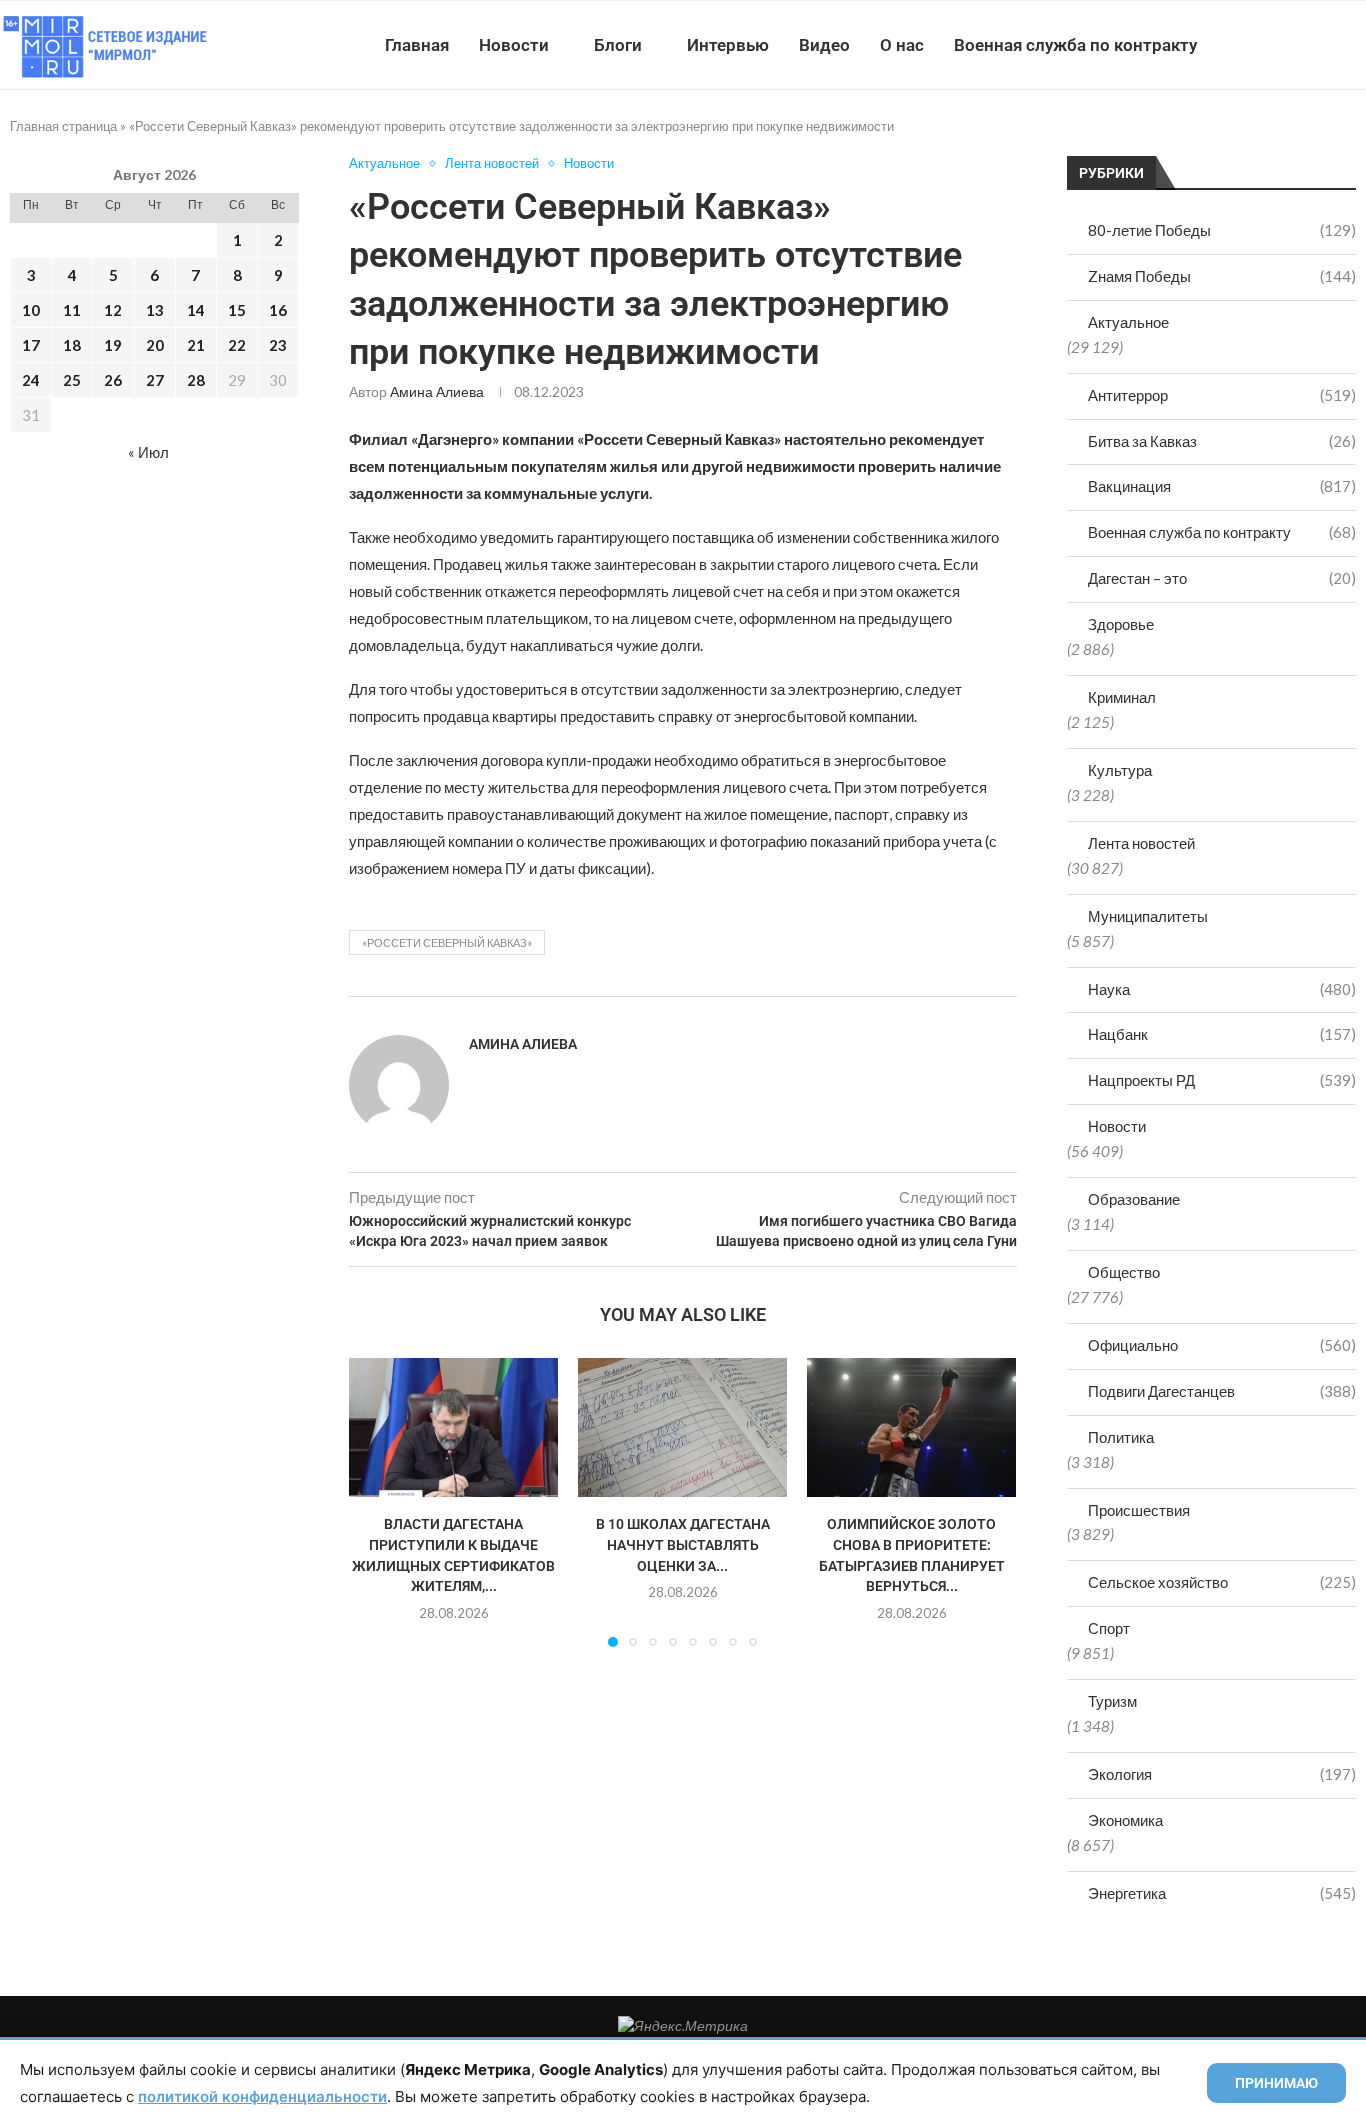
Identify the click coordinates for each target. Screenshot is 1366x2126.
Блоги (618, 45)
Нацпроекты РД (1222, 1080)
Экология (1222, 1774)
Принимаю (1276, 2083)
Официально (1222, 1345)
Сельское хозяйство (1222, 1582)
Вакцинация (1222, 486)
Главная (417, 45)
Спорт (1109, 1628)
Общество (1124, 1272)
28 (196, 380)
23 (278, 345)
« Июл (148, 452)
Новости (514, 45)
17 (31, 345)
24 (31, 380)
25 (72, 380)
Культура (1120, 770)
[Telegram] (1304, 45)
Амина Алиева (437, 391)
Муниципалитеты (1148, 916)
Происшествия (1139, 1510)
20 (155, 345)
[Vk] (1283, 45)
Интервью (728, 45)
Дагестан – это (1222, 578)
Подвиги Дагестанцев (1222, 1391)
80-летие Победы (1222, 230)
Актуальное (1128, 322)
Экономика (1125, 1820)
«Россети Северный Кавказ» (447, 942)
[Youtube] (1262, 45)
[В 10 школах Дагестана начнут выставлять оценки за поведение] (682, 1427)
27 (155, 380)
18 (72, 345)
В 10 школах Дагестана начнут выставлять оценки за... (683, 1544)
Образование (1134, 1199)
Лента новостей (1141, 843)
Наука (1222, 989)
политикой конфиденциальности (262, 2096)
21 (196, 345)
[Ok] (1325, 45)
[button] (376, 1501)
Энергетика (1222, 1893)
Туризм (1112, 1701)
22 (237, 345)
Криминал (1122, 697)
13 (155, 310)
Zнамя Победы (1222, 276)
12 (113, 310)
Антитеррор (1222, 395)
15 (237, 310)
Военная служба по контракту (1075, 45)
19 (113, 345)
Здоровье (1121, 624)
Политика (1121, 1437)
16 (278, 310)
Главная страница (63, 126)
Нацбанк (1222, 1034)
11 (72, 310)
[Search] (1356, 45)
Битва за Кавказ (1222, 441)
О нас (902, 45)
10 (31, 310)
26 (113, 380)
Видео (824, 45)
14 (196, 310)
